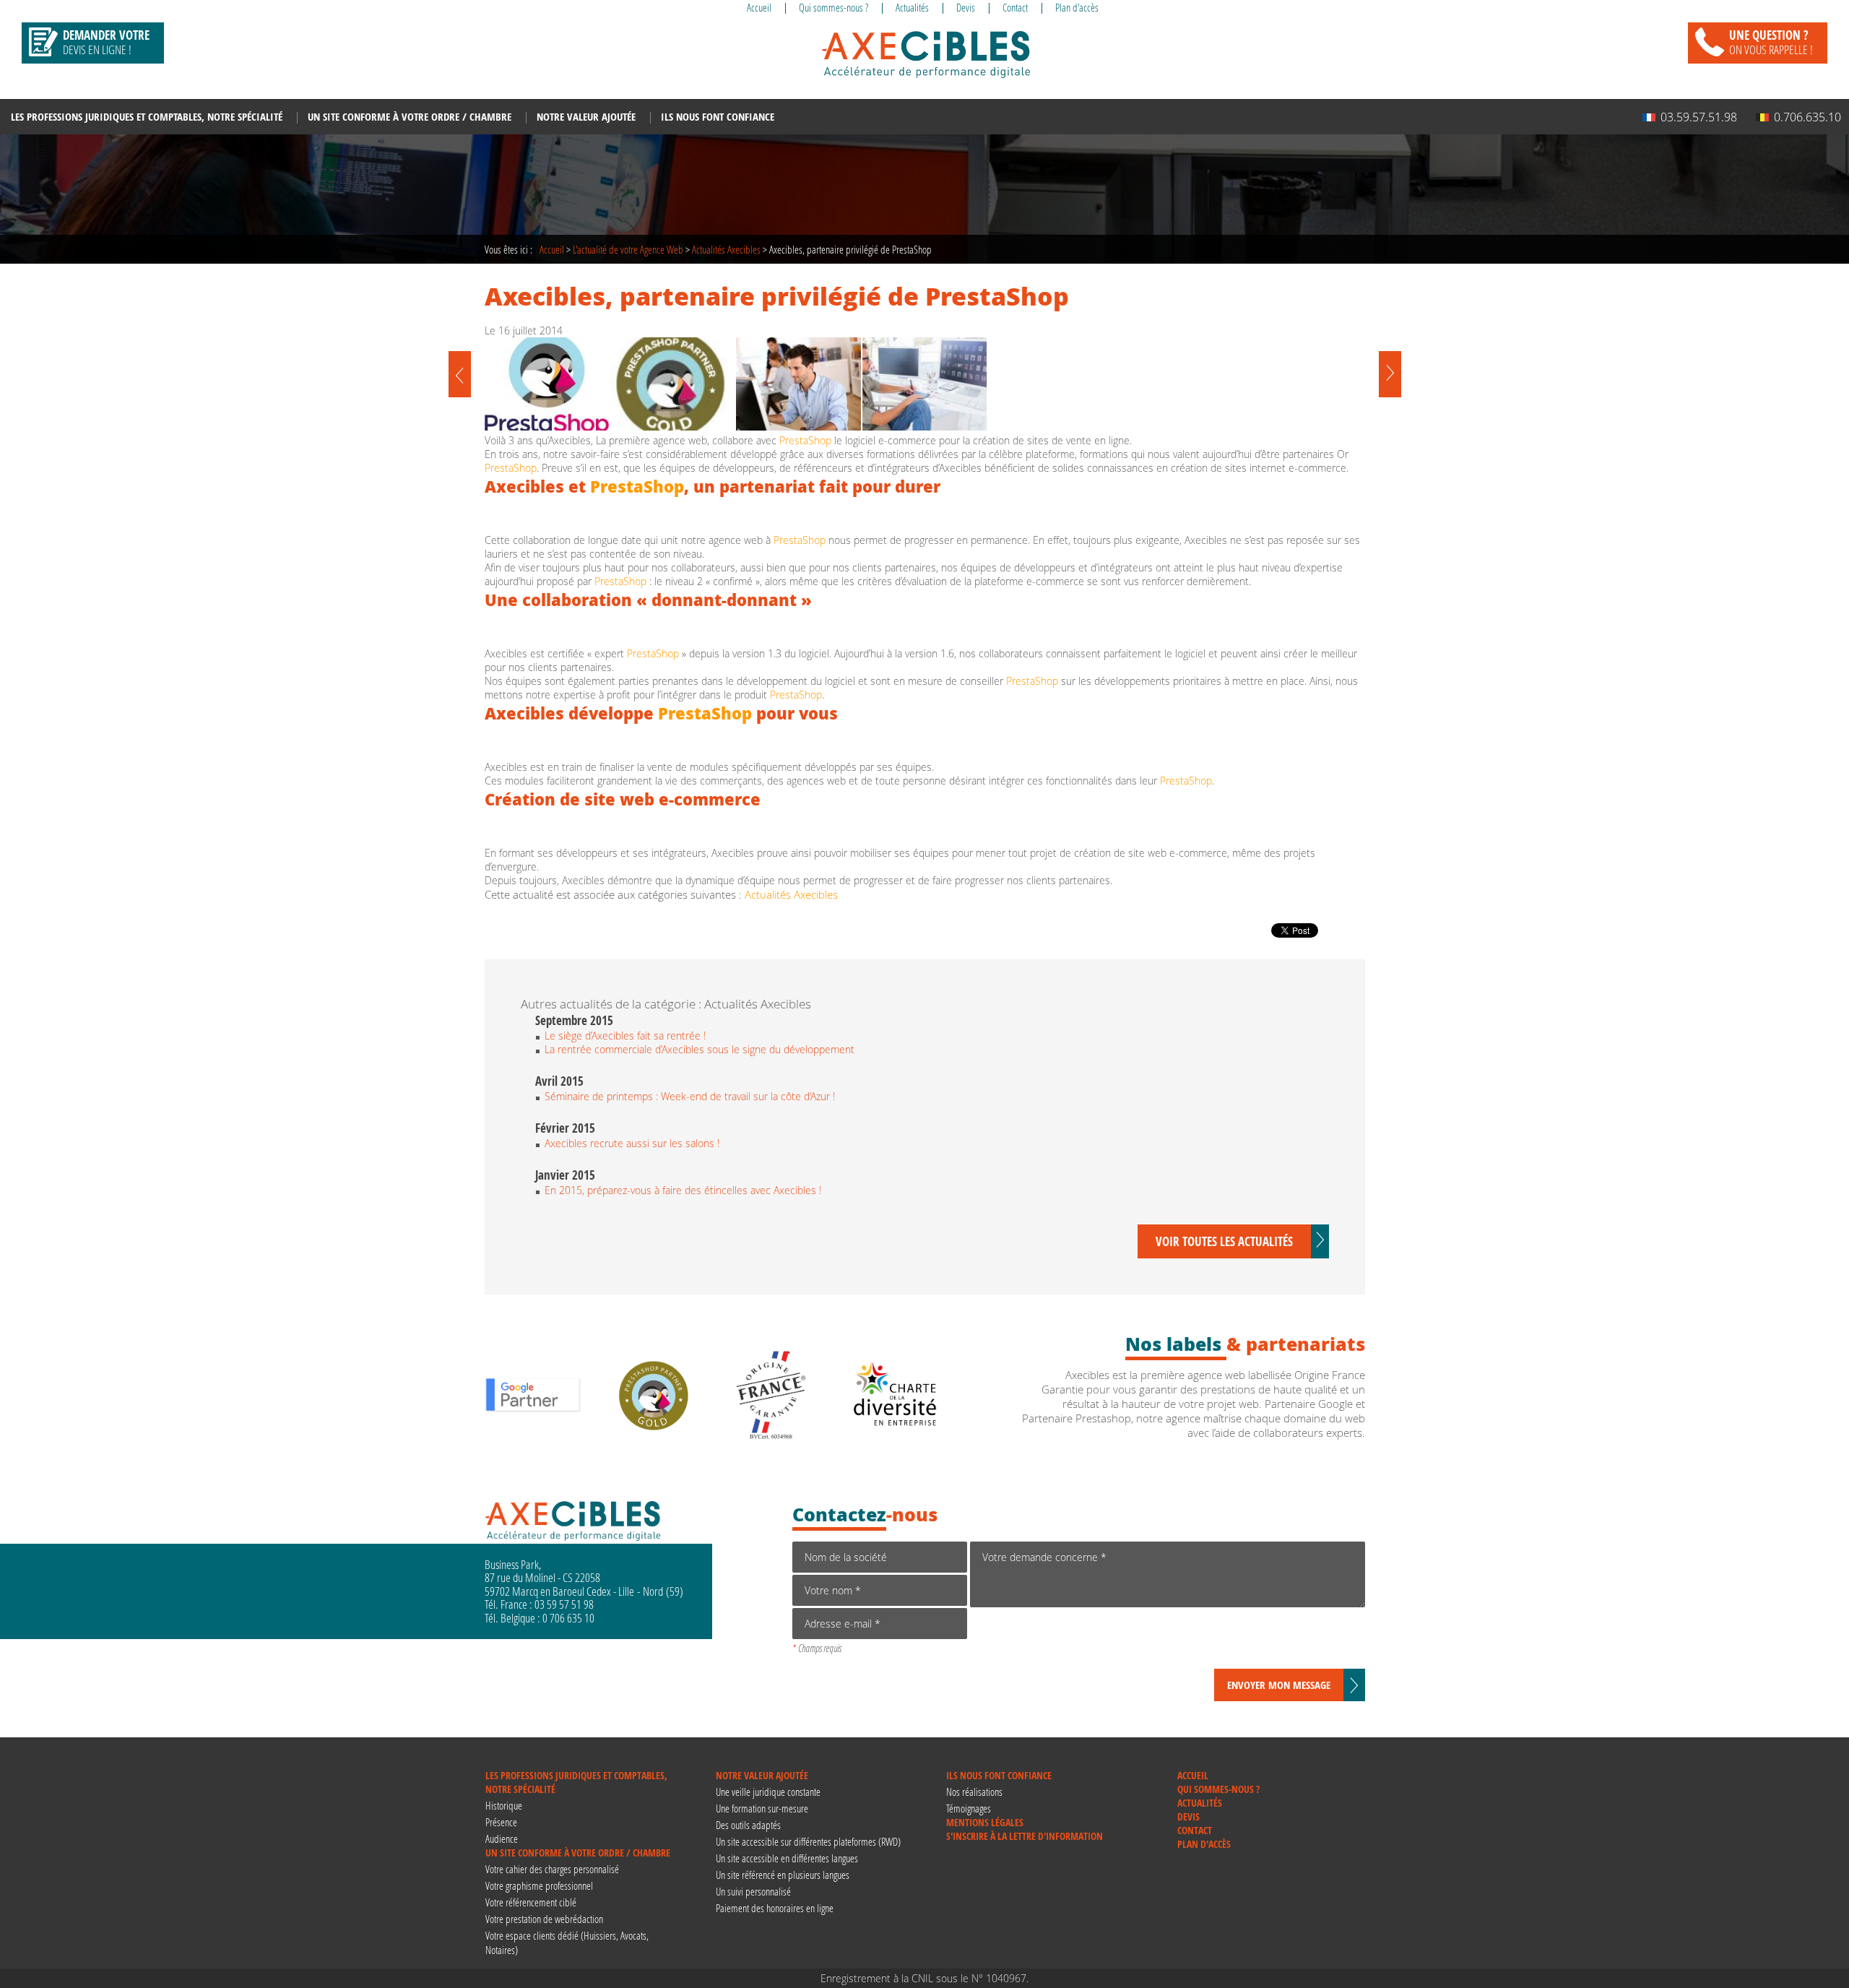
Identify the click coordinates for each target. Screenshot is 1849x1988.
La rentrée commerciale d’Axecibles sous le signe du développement (700, 1049)
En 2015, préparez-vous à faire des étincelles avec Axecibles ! (683, 1190)
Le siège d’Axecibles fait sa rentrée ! (625, 1036)
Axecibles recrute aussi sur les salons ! (632, 1143)
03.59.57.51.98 (1699, 117)
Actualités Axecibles (726, 249)
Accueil (552, 249)
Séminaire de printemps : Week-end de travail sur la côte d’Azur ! (690, 1096)
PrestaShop (805, 440)
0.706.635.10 (1807, 117)
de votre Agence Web (628, 249)
